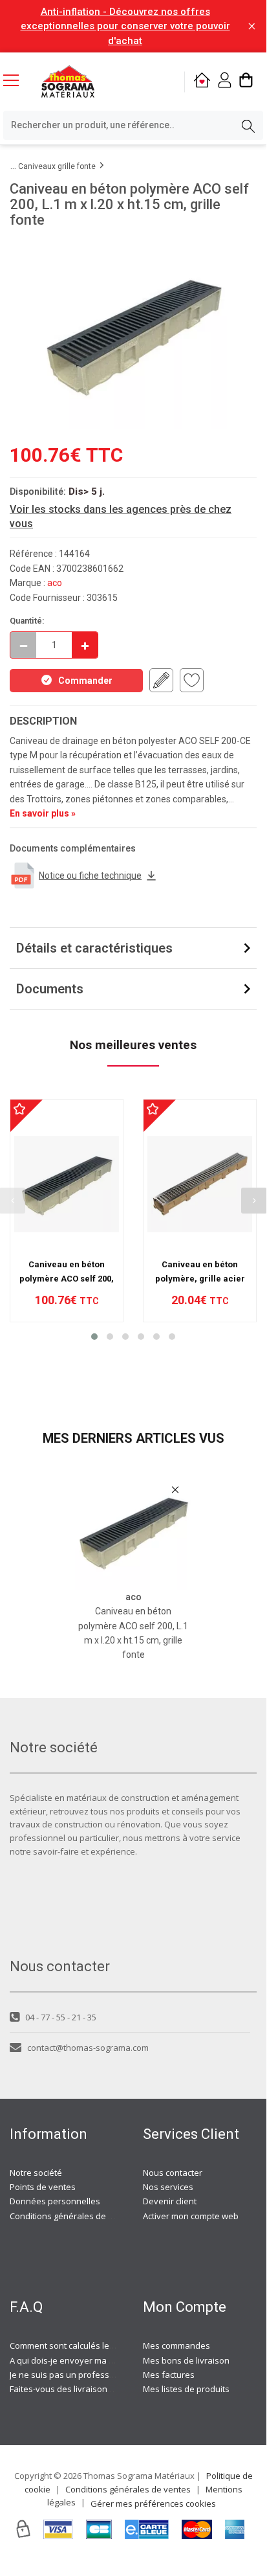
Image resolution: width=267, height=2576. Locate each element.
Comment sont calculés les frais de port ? (90, 2345)
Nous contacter (173, 2173)
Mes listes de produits (186, 2389)
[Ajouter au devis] (161, 680)
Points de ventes (43, 2187)
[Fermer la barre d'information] (252, 26)
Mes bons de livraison (186, 2360)
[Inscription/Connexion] (225, 82)
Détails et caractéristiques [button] (94, 948)
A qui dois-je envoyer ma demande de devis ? (99, 2360)
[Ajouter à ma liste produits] (192, 680)
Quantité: (27, 621)
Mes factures (169, 2375)
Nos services (168, 2187)
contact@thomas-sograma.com (88, 2048)
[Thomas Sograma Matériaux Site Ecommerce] (68, 82)
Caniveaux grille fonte (57, 166)
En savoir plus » (43, 813)
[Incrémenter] (85, 645)
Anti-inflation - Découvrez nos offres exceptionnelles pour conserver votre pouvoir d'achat (125, 26)
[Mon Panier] (246, 82)
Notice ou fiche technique (90, 876)
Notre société (36, 2173)
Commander (85, 681)
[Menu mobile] (16, 80)
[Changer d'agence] (202, 82)
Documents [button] (50, 989)
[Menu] (16, 82)
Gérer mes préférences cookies (153, 2503)
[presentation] (254, 1201)
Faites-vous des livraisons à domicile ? (84, 2389)
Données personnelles (55, 2201)
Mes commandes (176, 2345)
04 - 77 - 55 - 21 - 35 (61, 2017)
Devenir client (170, 2201)
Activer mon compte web (191, 2216)
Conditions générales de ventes (72, 2216)
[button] (94, 1337)
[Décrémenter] (23, 645)
